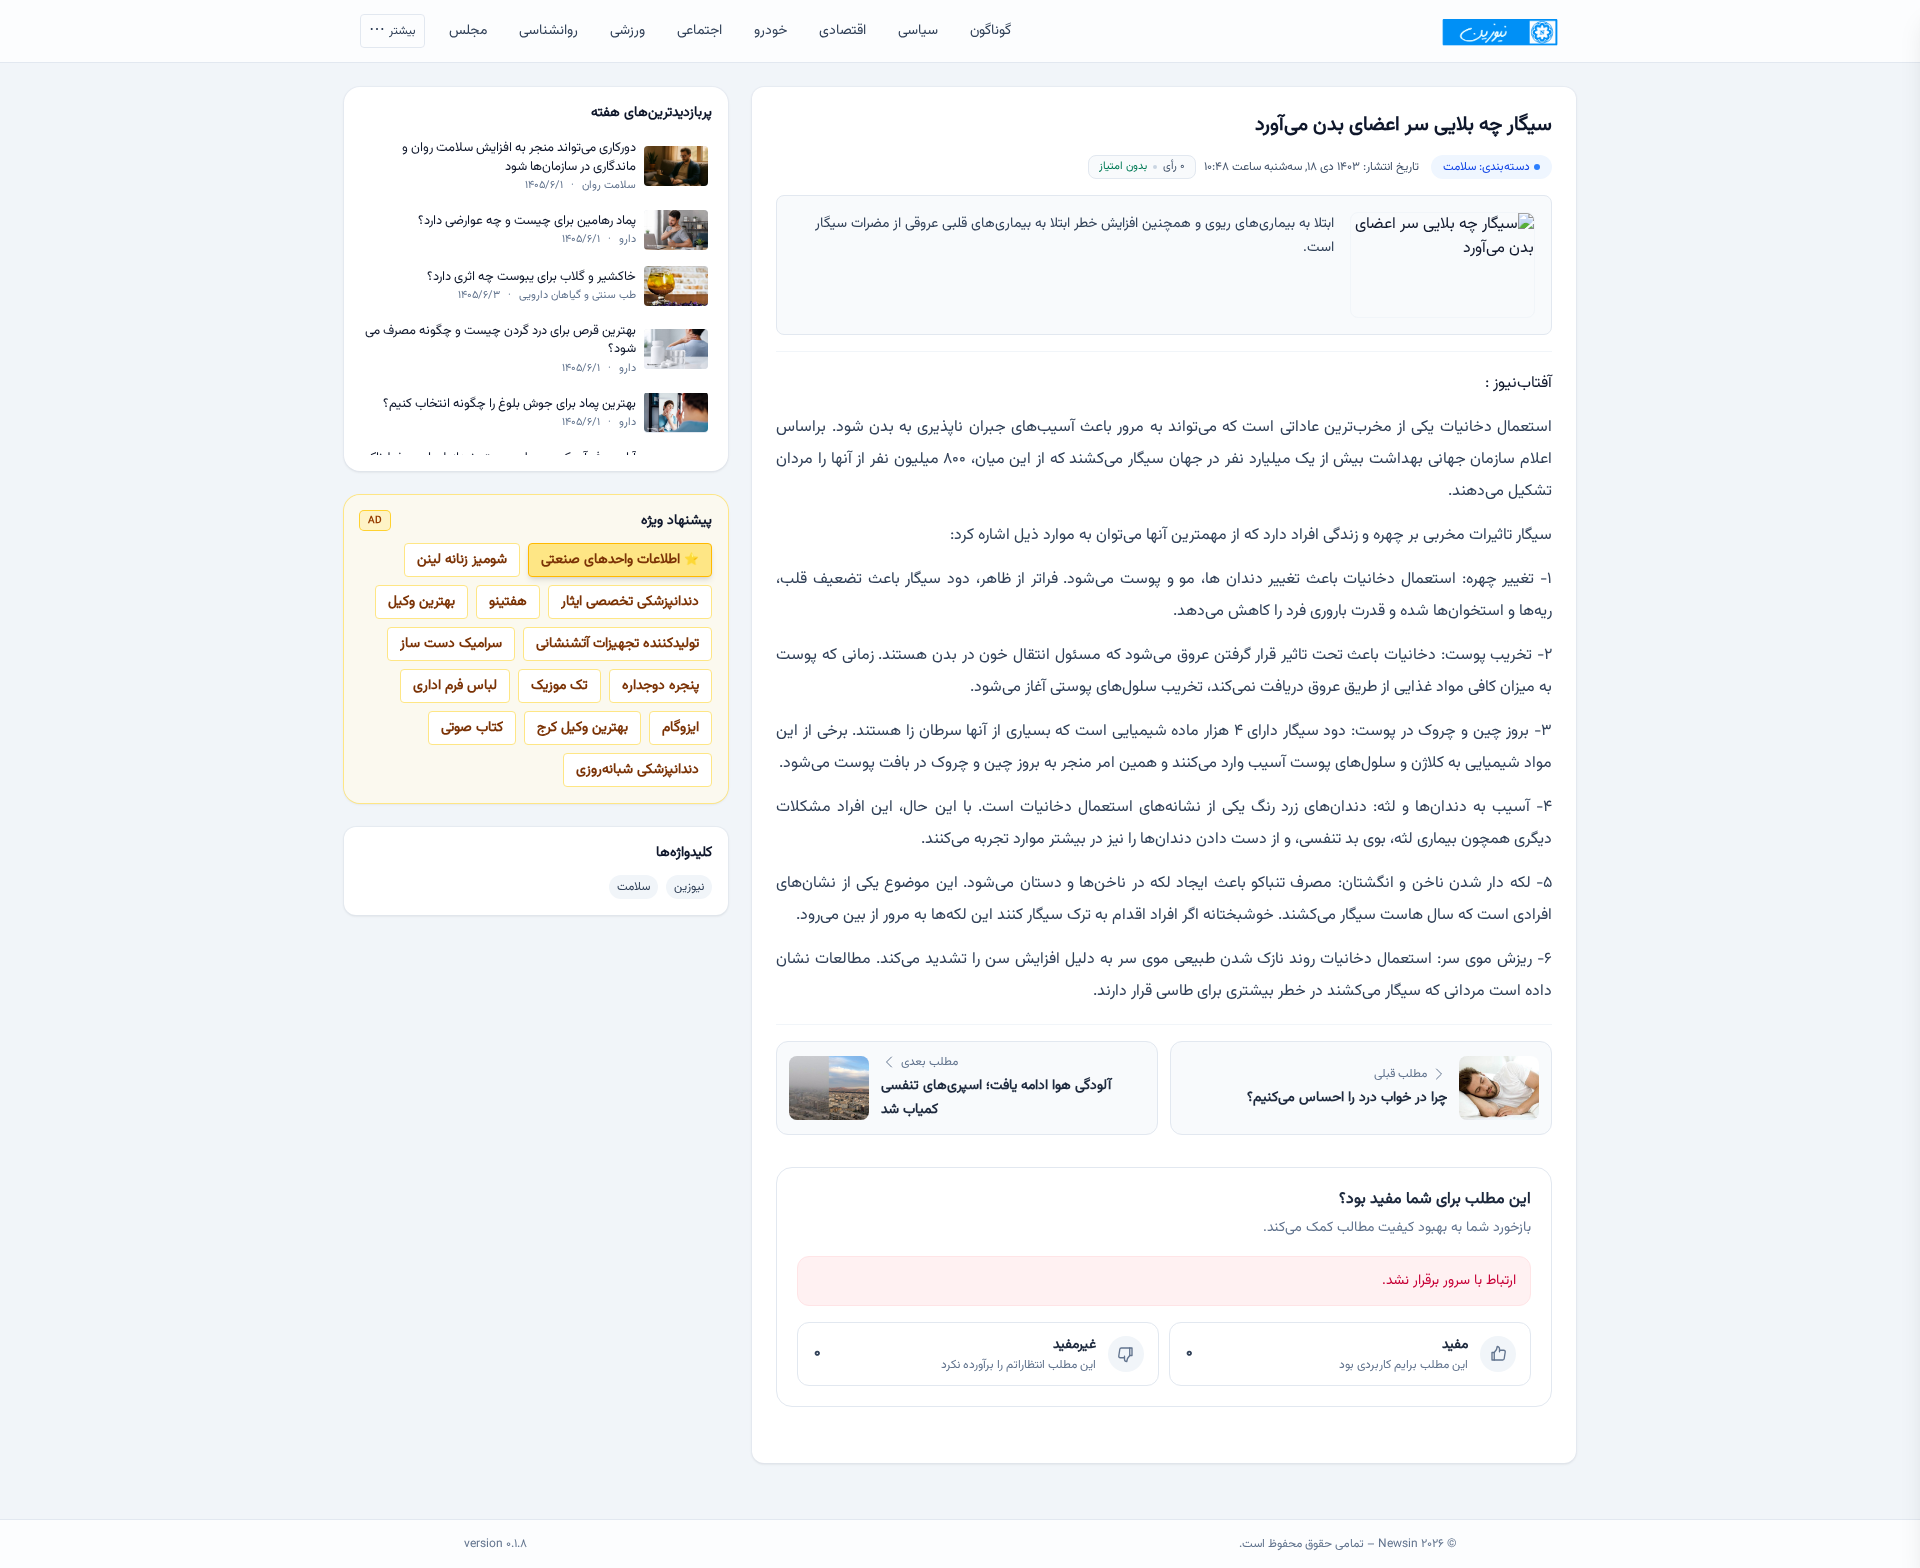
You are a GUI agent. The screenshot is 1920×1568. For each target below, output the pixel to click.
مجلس (468, 31)
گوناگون (990, 31)
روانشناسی (548, 31)
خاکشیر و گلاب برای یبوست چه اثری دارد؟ (531, 276)
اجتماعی (699, 31)
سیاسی (918, 31)
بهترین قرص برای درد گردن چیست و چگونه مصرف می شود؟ (500, 340)
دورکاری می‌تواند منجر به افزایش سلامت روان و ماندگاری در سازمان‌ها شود (519, 157)
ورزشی (627, 31)
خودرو (770, 31)
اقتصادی (842, 31)
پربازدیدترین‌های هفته (651, 113)
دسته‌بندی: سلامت (1486, 167)
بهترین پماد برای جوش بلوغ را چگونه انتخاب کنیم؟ (509, 403)
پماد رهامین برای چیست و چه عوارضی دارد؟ (527, 220)
